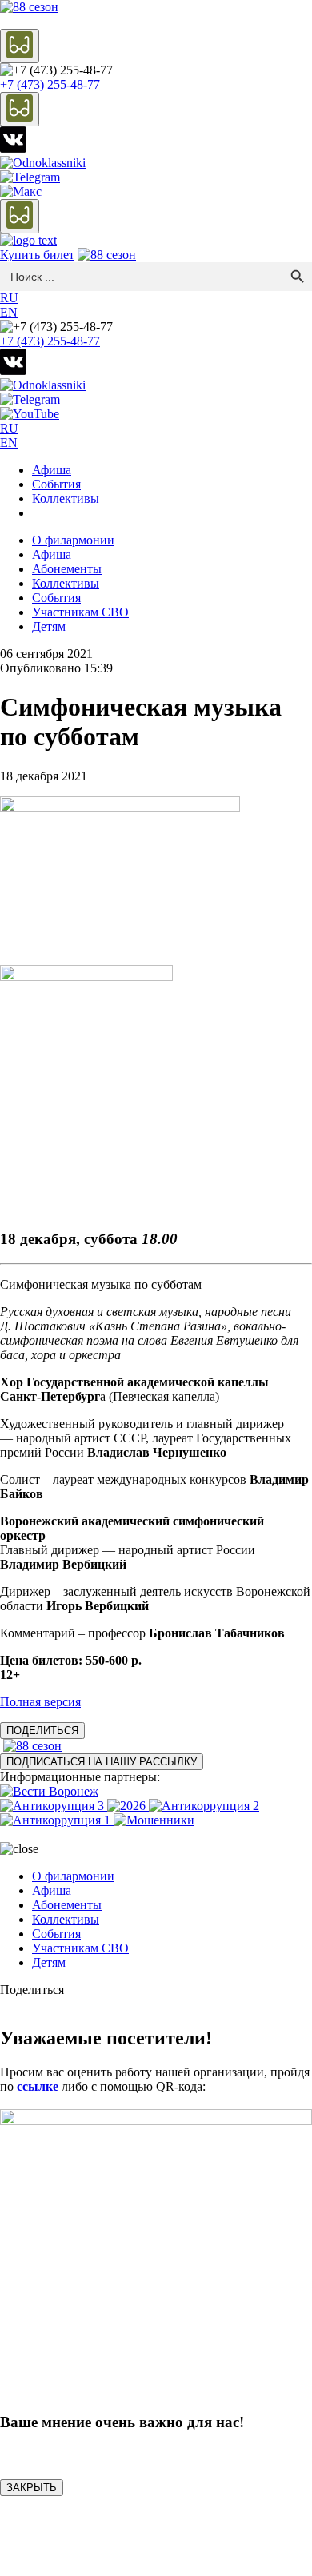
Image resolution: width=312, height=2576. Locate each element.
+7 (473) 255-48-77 (50, 84)
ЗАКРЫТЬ (32, 2488)
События (56, 484)
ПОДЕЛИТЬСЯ (42, 1731)
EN (9, 312)
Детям (49, 626)
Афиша (52, 470)
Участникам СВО (80, 612)
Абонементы (67, 569)
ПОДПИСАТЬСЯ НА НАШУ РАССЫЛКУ (102, 1762)
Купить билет (37, 255)
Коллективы (66, 498)
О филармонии (73, 540)
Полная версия (40, 1702)
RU (9, 298)
